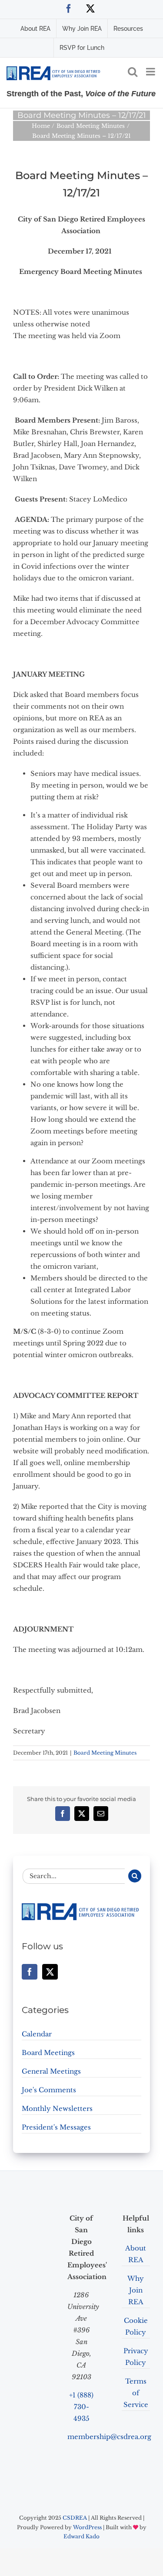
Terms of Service (136, 2393)
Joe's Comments (49, 2090)
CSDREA (75, 2518)
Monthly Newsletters (57, 2109)
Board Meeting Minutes (105, 1753)
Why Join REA (136, 2290)
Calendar (37, 2034)
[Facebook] (30, 1972)
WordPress (87, 2527)
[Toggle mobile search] (133, 72)
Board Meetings (48, 2053)
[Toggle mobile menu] (151, 72)
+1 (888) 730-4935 (81, 2407)
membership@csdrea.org (109, 2437)
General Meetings (51, 2071)
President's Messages (56, 2127)
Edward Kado (81, 2536)
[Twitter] (50, 1972)
